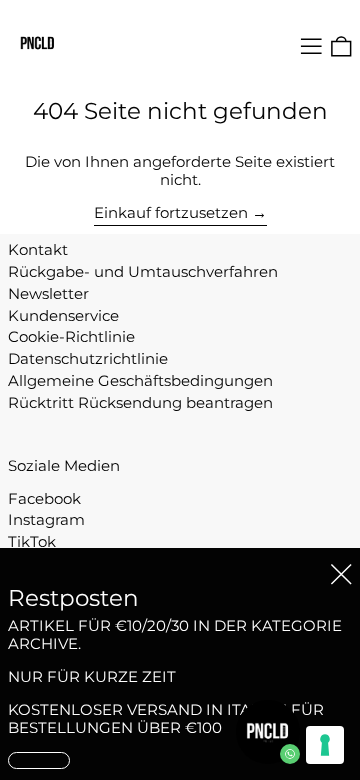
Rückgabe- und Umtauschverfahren (143, 271)
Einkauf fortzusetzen (171, 213)
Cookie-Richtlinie (71, 336)
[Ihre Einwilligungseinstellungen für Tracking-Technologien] (325, 745)
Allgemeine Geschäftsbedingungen (140, 380)
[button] (341, 46)
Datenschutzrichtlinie (88, 358)
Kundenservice (63, 315)
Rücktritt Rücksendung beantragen (140, 402)
